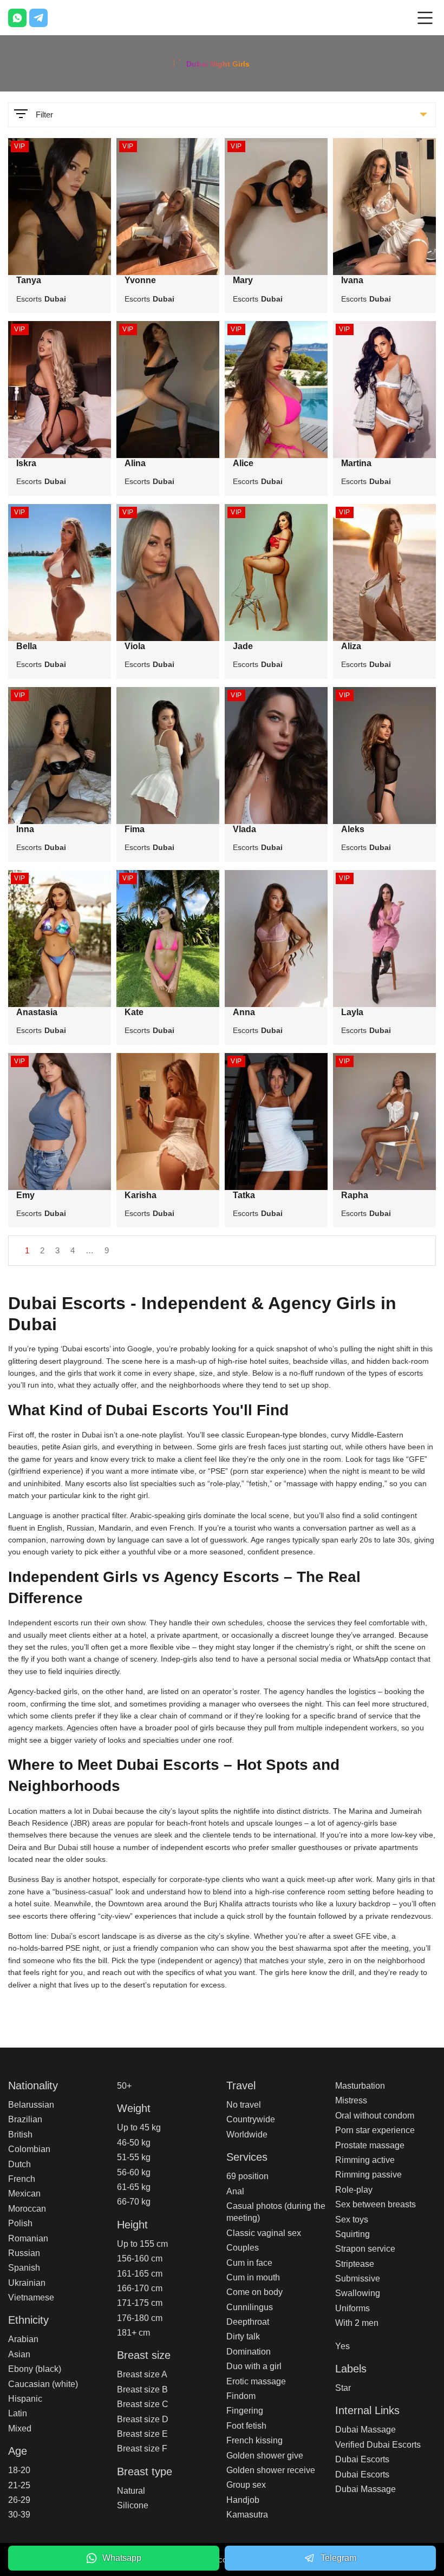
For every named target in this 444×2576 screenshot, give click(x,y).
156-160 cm (140, 2258)
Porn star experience (375, 2130)
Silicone (133, 2505)
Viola (135, 646)
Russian (24, 2253)
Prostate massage (370, 2145)
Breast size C (143, 2404)
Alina (135, 463)
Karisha (141, 1195)
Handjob (243, 2500)
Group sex (246, 2485)
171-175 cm (140, 2303)
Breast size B (142, 2389)
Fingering (245, 2411)
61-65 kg (134, 2187)
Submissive (358, 2278)
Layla (352, 1012)
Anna (244, 1012)
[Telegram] (38, 18)
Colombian (29, 2149)
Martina (356, 463)
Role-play (354, 2190)
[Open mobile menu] (425, 18)
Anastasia (37, 1012)
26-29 (19, 2500)
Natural (131, 2491)
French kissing (254, 2440)
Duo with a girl (254, 2366)
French (22, 2179)
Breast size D (143, 2419)
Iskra (26, 463)
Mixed (20, 2428)
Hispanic (25, 2399)
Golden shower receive (271, 2470)
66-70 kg (134, 2202)
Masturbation (360, 2086)
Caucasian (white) (43, 2384)
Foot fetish (246, 2426)
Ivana (352, 280)
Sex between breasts (376, 2204)
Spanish (24, 2268)
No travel (244, 2105)
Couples (243, 2248)
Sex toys (352, 2219)
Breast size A (142, 2374)
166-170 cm (140, 2288)
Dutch (19, 2164)
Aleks (353, 829)
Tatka (244, 1195)
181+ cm (133, 2333)
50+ (124, 2086)
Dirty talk (243, 2336)
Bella (27, 646)
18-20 (19, 2470)
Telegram (338, 2558)
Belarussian (31, 2105)
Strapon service (365, 2249)
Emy (25, 1195)
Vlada (244, 829)
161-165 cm (140, 2274)
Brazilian (25, 2119)
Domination (249, 2352)
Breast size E (142, 2434)
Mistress (351, 2100)
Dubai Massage (365, 2430)
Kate (134, 1012)
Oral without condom (375, 2116)
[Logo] (222, 62)
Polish (20, 2223)
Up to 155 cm (142, 2244)
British (20, 2134)
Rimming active (365, 2160)
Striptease (355, 2264)
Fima (135, 829)
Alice (243, 463)
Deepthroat (248, 2322)
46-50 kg (134, 2143)
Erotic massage (256, 2381)
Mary (243, 280)
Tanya (29, 280)
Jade (243, 646)
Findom (241, 2396)
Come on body (254, 2292)
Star (343, 2388)
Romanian (28, 2238)
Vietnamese (31, 2297)
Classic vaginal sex (264, 2233)
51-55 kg (134, 2157)
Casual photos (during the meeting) (276, 2212)
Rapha (355, 1195)
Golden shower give (265, 2456)
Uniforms (352, 2308)
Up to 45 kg (139, 2127)
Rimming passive (368, 2175)
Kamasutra (247, 2515)
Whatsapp (122, 2558)
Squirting (352, 2234)
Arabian (23, 2339)
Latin (18, 2413)
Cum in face (249, 2263)
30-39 (19, 2515)
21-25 (19, 2485)
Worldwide (247, 2134)
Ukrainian (27, 2283)
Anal (235, 2191)
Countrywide (251, 2119)
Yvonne (140, 280)
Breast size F (142, 2448)
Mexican (24, 2193)
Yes (342, 2346)
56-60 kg (134, 2172)
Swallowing (358, 2293)
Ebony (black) (35, 2369)
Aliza (351, 646)
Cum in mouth (253, 2277)
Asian (19, 2354)
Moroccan (27, 2209)
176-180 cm (140, 2318)
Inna (25, 829)
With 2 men (357, 2323)
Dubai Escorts (362, 2459)
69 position (247, 2176)
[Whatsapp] (17, 18)
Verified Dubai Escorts (378, 2445)
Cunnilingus (250, 2307)
